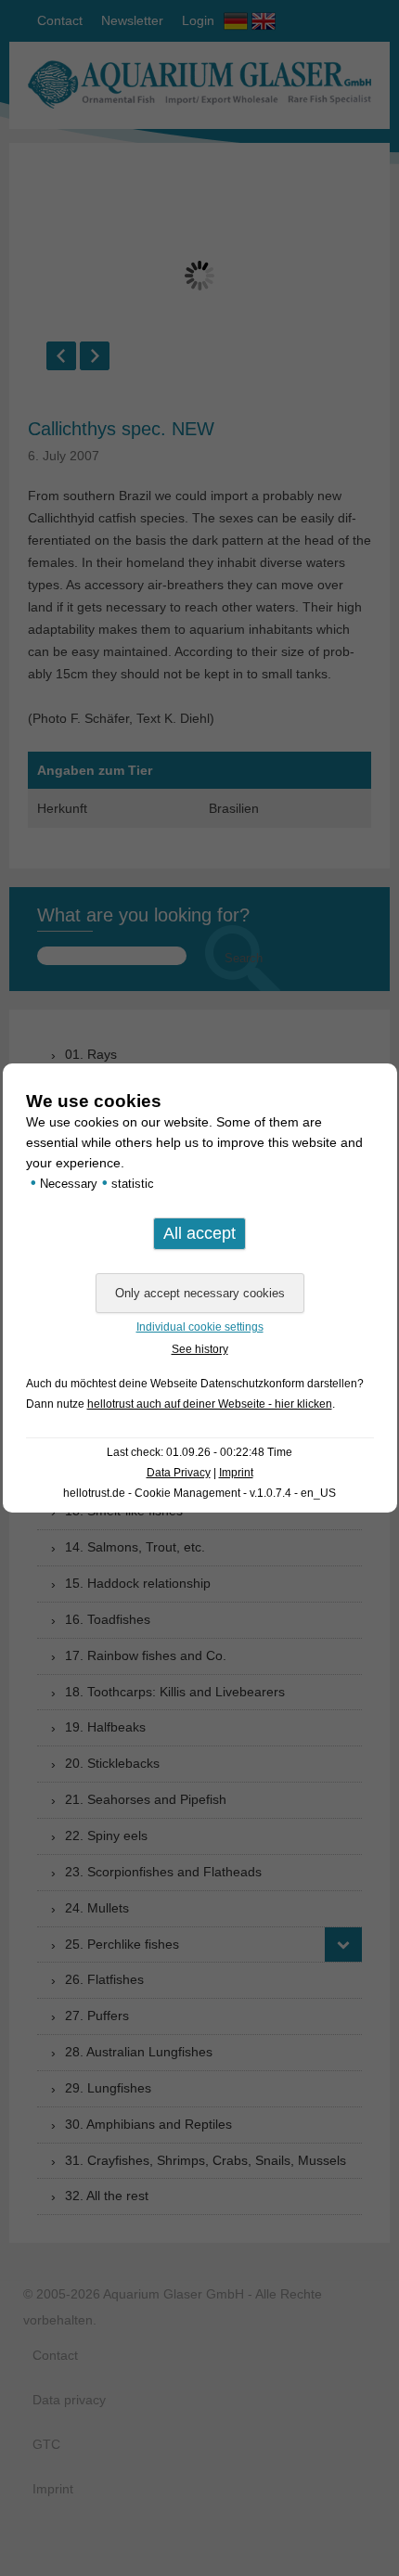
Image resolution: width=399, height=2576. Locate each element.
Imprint (236, 1473)
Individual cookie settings (200, 1327)
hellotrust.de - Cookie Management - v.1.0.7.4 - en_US (199, 1493)
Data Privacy (179, 1473)
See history (200, 1349)
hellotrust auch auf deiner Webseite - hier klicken (210, 1404)
